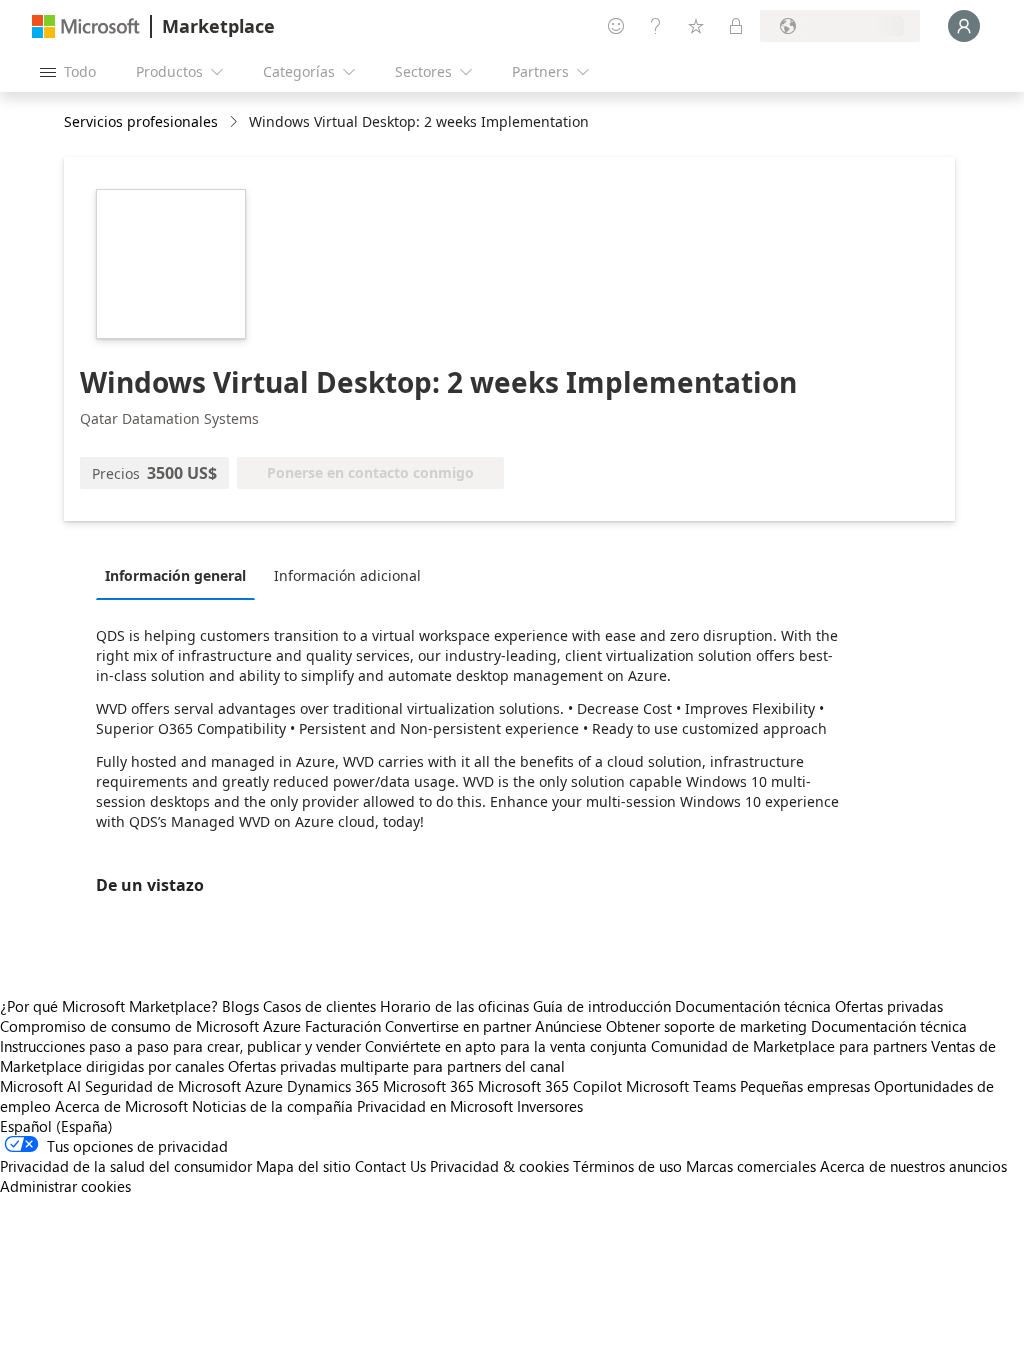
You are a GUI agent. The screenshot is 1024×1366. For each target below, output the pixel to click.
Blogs (240, 1006)
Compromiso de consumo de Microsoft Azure (152, 1026)
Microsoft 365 (428, 1086)
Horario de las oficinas (454, 1006)
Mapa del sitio (303, 1166)
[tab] (180, 575)
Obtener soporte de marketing (706, 1026)
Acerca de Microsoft (121, 1106)
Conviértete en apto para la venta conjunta (506, 1046)
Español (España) (56, 1126)
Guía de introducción (602, 1006)
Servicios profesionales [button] (141, 121)
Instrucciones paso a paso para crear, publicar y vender (180, 1046)
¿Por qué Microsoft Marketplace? (109, 1006)
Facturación (343, 1026)
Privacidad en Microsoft (435, 1106)
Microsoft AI (40, 1086)
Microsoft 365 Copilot (550, 1086)
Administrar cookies (65, 1186)
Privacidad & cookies (499, 1166)
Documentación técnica (753, 1006)
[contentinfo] (235, 122)
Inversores (550, 1106)
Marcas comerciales (751, 1166)
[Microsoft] (86, 26)
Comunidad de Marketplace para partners (789, 1046)
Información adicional (347, 575)
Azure (264, 1086)
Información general (175, 575)
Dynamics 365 (333, 1086)
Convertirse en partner (458, 1026)
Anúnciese (568, 1026)
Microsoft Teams (681, 1086)
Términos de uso (627, 1166)
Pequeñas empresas (805, 1086)
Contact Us (390, 1166)
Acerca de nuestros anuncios (913, 1166)
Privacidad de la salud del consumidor (126, 1166)
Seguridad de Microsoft (163, 1086)
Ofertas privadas (889, 1006)
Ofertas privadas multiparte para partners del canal (396, 1066)
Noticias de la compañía (272, 1106)
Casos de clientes (319, 1006)
